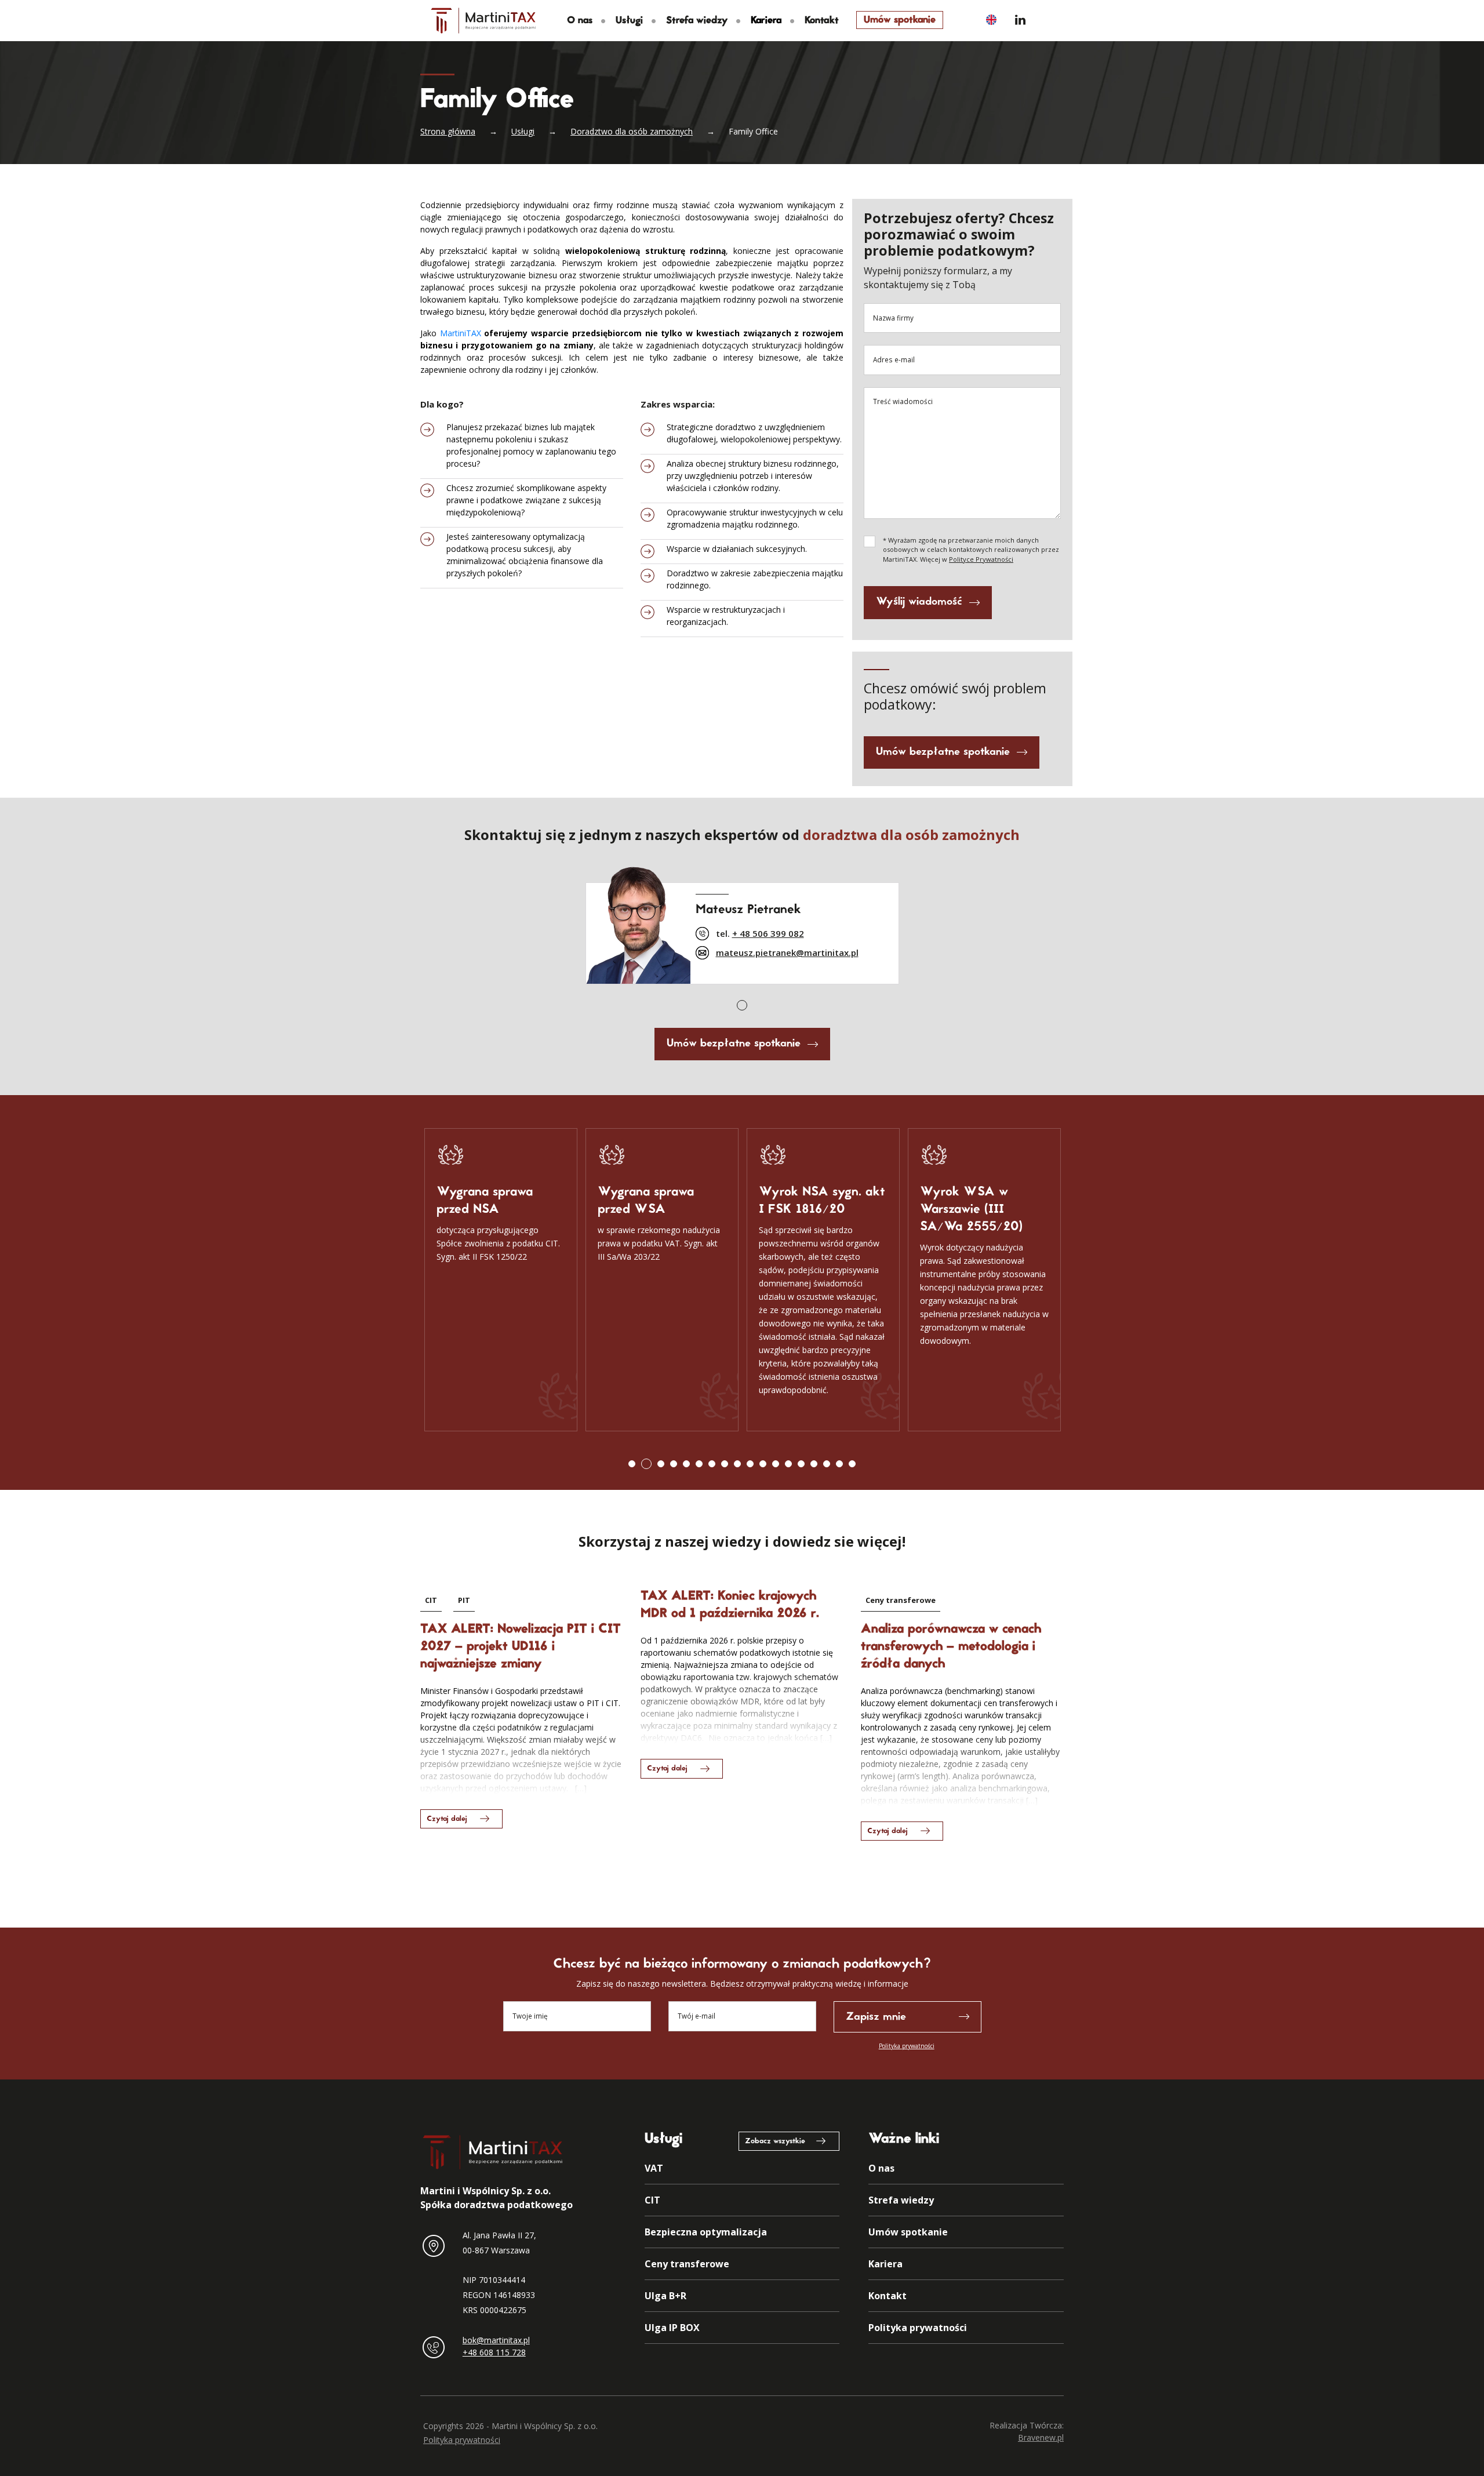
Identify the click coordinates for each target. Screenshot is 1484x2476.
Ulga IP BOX (672, 2328)
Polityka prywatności (907, 2046)
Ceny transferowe (901, 1600)
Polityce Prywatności (981, 559)
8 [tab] (725, 1464)
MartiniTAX (461, 333)
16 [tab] (827, 1464)
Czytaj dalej (447, 1819)
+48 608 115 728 (494, 2352)
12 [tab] (776, 1464)
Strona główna (448, 131)
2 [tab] (646, 1464)
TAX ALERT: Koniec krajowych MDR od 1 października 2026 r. (730, 1605)
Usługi (629, 21)
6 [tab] (699, 1464)
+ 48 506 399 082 (768, 933)
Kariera (885, 2264)
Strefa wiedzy (697, 21)
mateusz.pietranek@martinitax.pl (787, 952)
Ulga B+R (665, 2296)
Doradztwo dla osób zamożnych (632, 131)
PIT (464, 1600)
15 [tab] (814, 1464)
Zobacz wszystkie (775, 2141)
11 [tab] (763, 1464)
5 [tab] (686, 1464)
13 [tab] (788, 1464)
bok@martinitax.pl (496, 2340)
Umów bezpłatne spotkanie (943, 752)
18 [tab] (852, 1464)
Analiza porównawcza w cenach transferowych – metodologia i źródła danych (951, 1647)
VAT (654, 2168)
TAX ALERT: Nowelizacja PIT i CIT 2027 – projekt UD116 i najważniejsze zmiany (521, 1647)
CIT (431, 1600)
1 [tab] (742, 1005)
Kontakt (822, 21)
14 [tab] (801, 1464)
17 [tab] (839, 1464)
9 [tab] (737, 1464)
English (991, 19)
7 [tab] (712, 1464)
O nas (580, 21)
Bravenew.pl (1041, 2437)
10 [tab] (750, 1464)
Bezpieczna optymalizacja (706, 2232)
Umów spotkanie (900, 20)
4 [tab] (674, 1464)
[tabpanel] (742, 922)
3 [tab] (661, 1464)
